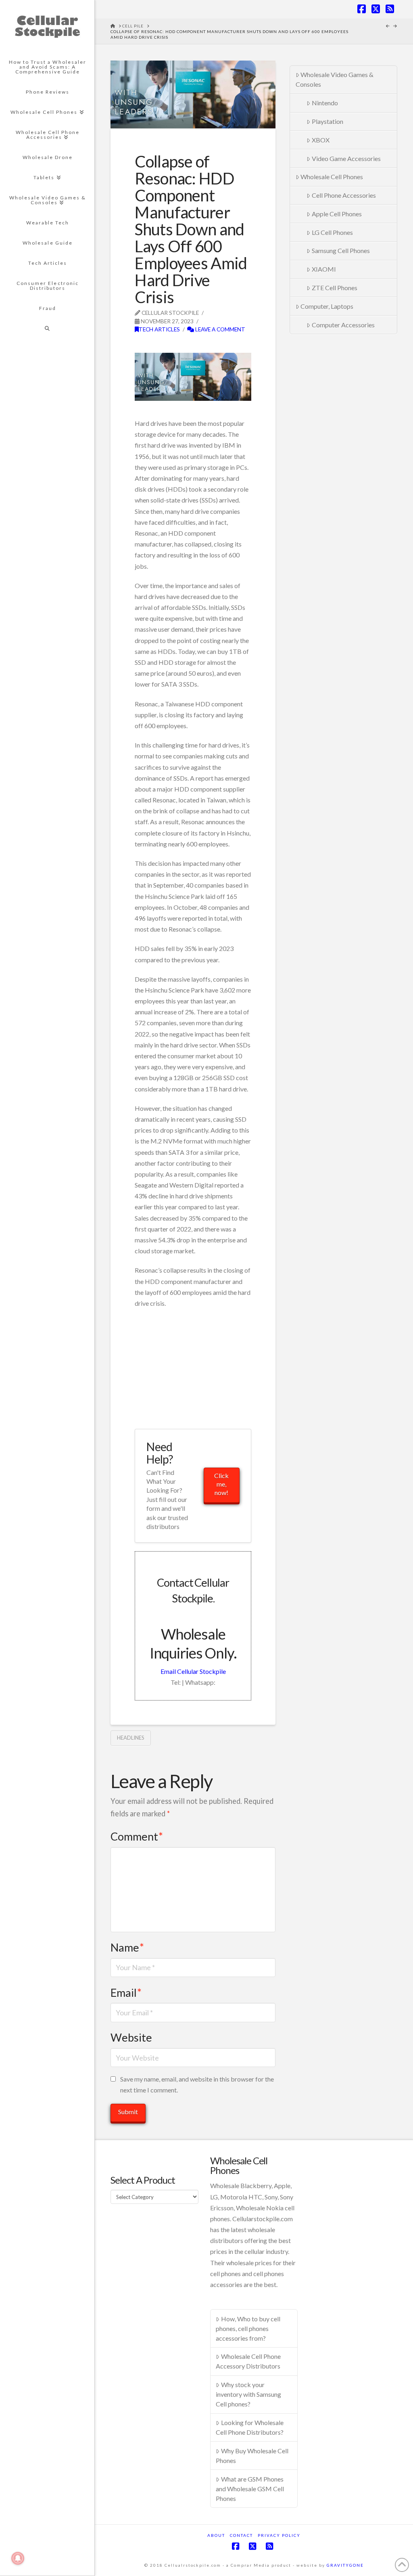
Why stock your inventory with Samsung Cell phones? (248, 2394)
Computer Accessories (343, 325)
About (216, 2535)
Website (131, 2037)
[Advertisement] (229, 347)
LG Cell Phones (332, 232)
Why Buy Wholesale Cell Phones (252, 2456)
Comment (137, 1836)
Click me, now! (221, 1484)
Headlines (131, 1738)
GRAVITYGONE (345, 2565)
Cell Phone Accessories (344, 195)
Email (126, 1993)
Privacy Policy (279, 2535)
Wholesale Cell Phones (332, 177)
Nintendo (325, 103)
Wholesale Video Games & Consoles (335, 79)
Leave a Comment (220, 329)
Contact (241, 2535)
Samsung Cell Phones (341, 250)
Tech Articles (159, 329)
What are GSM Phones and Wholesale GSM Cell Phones (250, 2489)
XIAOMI (324, 269)
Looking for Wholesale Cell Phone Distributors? (250, 2427)
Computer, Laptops (327, 306)
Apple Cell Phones (337, 214)
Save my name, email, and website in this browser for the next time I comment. (197, 2084)
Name (127, 1947)
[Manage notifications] (18, 2558)
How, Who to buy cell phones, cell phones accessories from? (248, 2328)
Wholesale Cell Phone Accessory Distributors (248, 2361)
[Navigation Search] (47, 329)
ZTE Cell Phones (335, 288)
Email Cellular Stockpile (193, 1671)
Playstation (327, 121)
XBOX (321, 140)
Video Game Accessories (346, 158)
